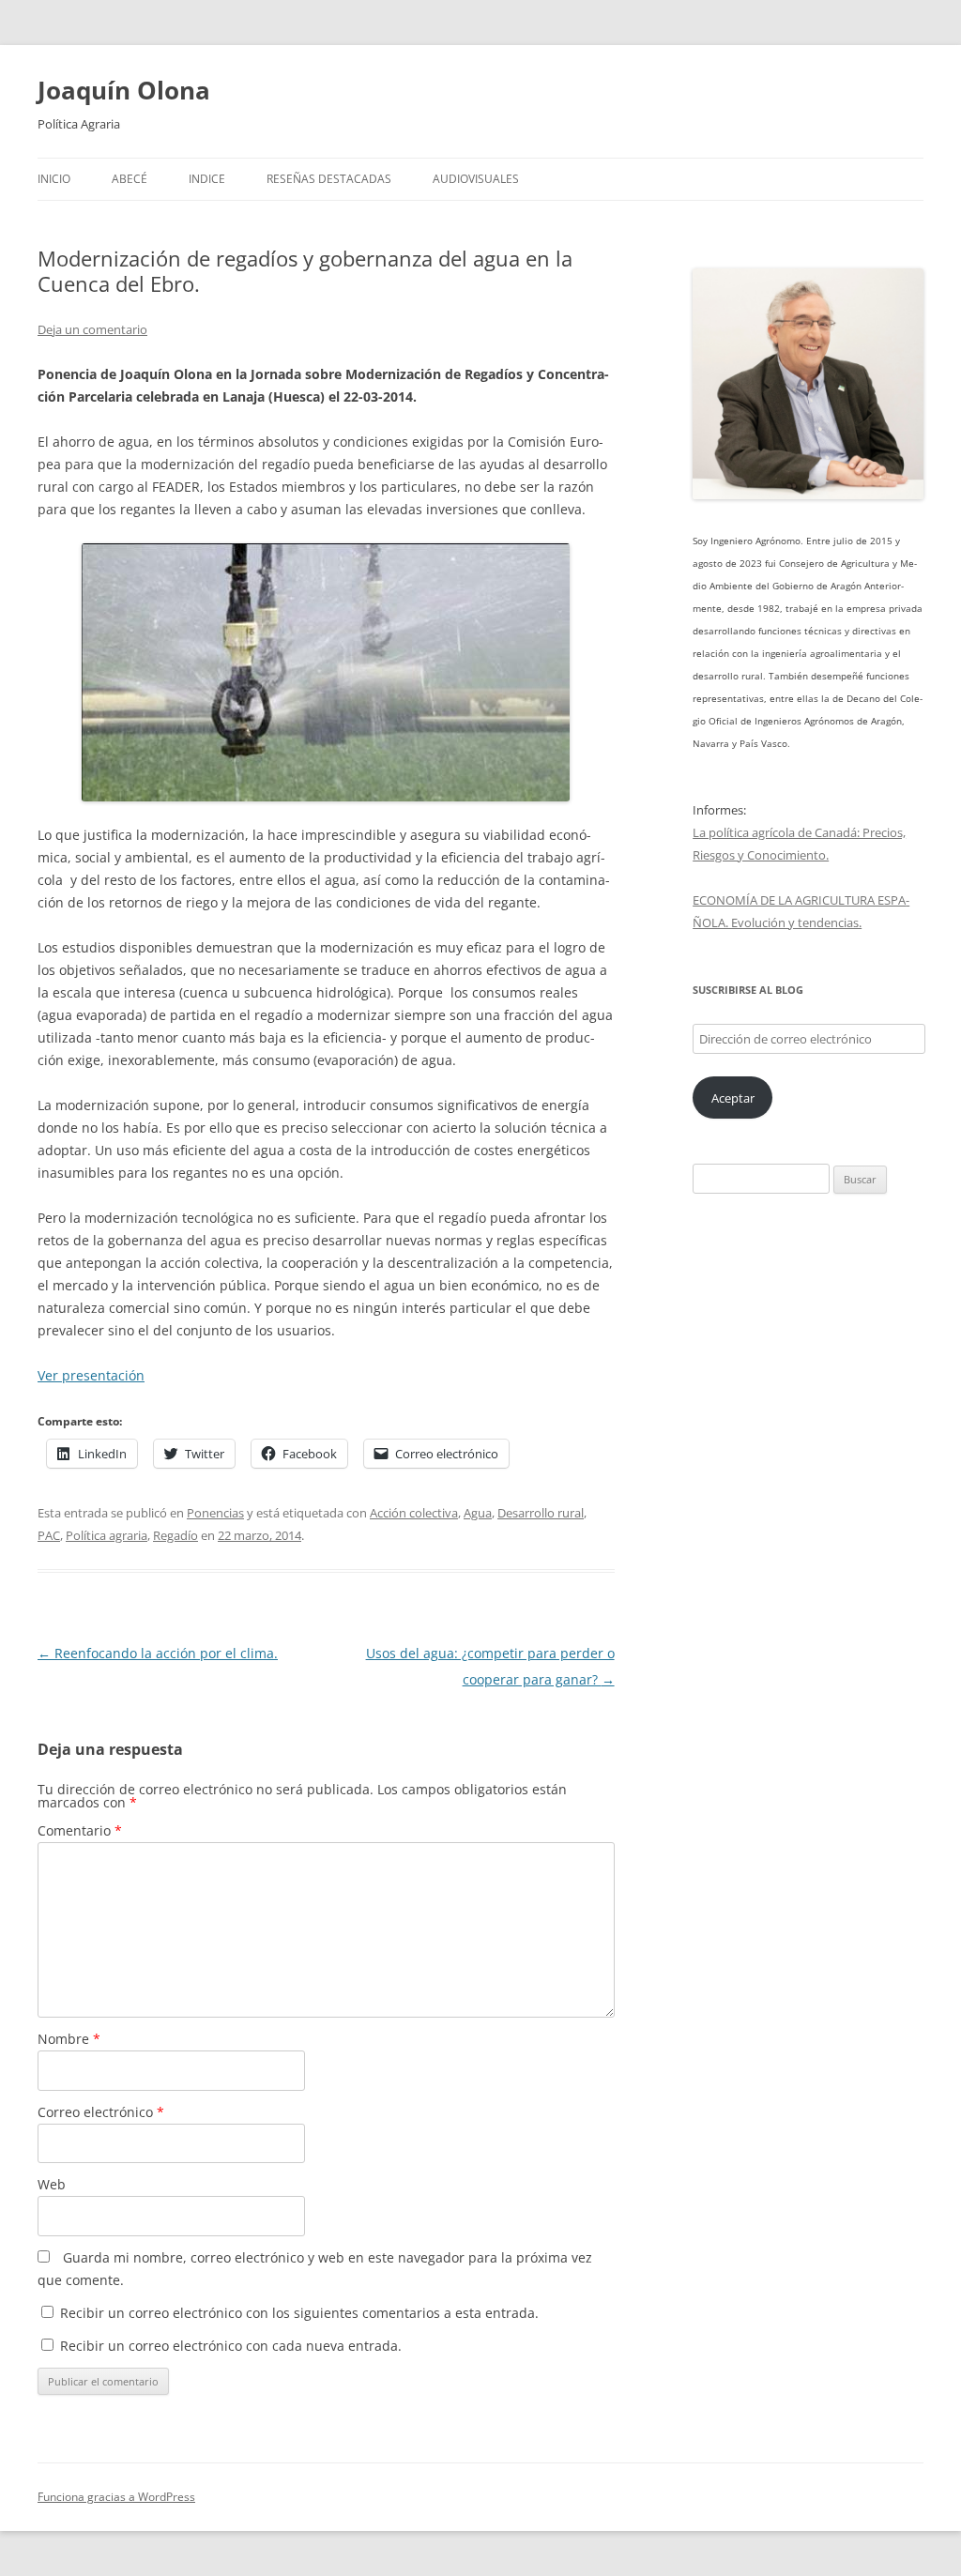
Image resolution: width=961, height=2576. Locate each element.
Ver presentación (91, 1375)
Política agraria (107, 1535)
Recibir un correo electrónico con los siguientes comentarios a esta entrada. (299, 2313)
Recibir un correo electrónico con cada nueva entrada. (231, 2346)
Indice (207, 179)
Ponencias (215, 1513)
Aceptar (733, 1098)
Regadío (175, 1535)
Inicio (54, 179)
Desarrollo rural (541, 1513)
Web (52, 2184)
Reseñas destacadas (329, 179)
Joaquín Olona (124, 90)
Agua (478, 1513)
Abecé (130, 179)
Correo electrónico (101, 2112)
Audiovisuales (476, 179)
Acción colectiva (414, 1513)
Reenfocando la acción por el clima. (158, 1653)
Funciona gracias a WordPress (116, 2497)
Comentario (80, 1830)
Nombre (69, 2039)
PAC (49, 1535)
